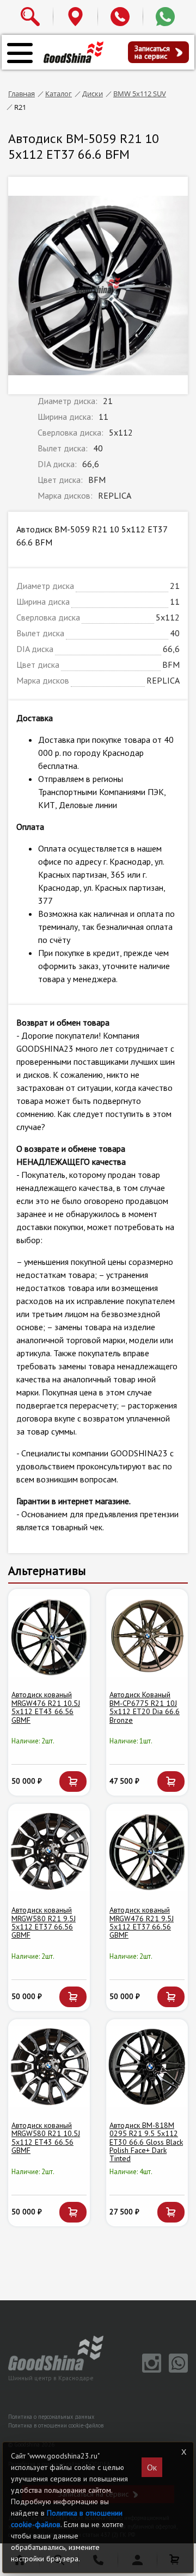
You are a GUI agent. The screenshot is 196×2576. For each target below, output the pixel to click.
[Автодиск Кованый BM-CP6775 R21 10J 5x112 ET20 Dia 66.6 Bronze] (147, 1636)
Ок (152, 2467)
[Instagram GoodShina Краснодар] (150, 2370)
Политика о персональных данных (51, 2417)
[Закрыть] (183, 2452)
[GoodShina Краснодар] (73, 52)
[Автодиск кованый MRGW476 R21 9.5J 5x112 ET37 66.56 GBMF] (147, 1851)
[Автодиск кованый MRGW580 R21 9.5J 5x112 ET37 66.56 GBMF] (49, 1851)
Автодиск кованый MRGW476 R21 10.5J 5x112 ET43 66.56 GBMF (46, 1707)
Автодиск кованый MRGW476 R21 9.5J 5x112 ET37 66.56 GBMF (142, 1922)
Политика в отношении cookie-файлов (56, 2425)
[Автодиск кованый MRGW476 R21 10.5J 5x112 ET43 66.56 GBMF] (49, 1636)
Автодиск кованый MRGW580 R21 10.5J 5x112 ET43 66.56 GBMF (46, 2138)
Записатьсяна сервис (152, 52)
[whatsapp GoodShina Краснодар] (176, 2370)
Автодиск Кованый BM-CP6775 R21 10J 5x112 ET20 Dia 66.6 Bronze (145, 1707)
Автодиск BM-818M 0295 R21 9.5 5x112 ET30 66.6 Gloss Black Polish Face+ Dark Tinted (146, 2142)
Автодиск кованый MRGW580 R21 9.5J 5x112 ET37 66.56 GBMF (44, 1922)
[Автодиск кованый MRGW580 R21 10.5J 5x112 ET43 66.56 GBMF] (49, 2066)
